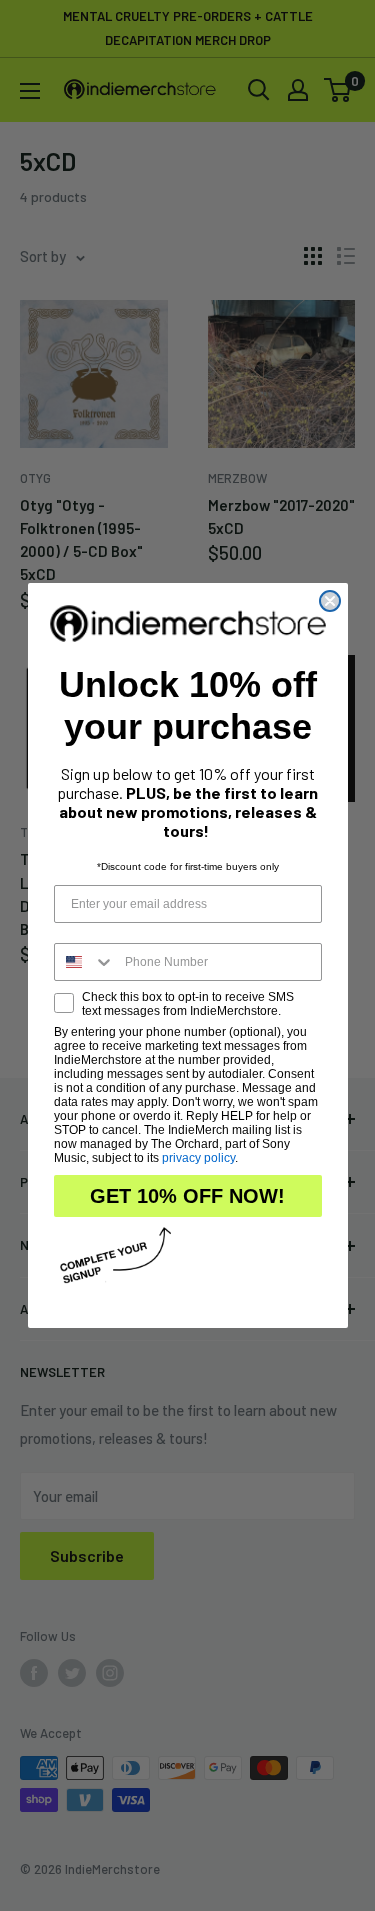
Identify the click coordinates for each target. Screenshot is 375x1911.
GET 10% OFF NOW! (187, 1196)
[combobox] (85, 962)
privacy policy (198, 1158)
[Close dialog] (330, 601)
